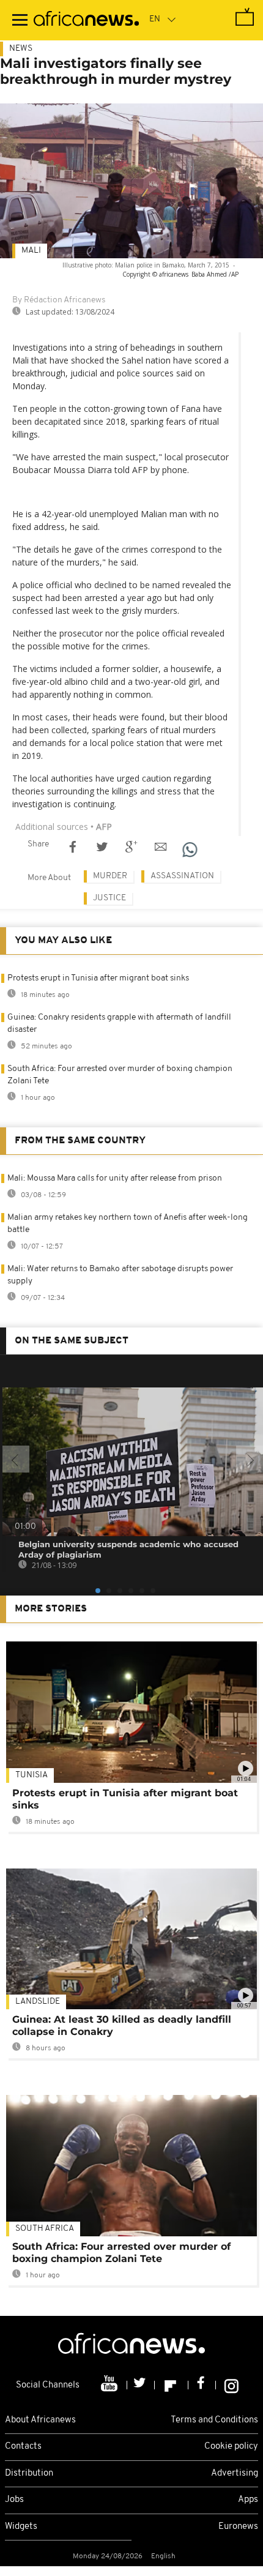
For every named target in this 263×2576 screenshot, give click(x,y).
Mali (31, 251)
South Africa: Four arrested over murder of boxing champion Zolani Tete (121, 2253)
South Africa (45, 2229)
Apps (248, 2500)
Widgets (21, 2527)
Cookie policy (231, 2447)
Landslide (38, 2002)
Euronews (238, 2527)
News (21, 49)
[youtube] (110, 2385)
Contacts (23, 2447)
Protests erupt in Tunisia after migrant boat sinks (98, 978)
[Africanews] (86, 20)
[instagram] (232, 2385)
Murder (110, 876)
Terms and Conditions (214, 2420)
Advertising (235, 2473)
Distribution (29, 2473)
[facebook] (202, 2385)
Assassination (182, 876)
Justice (109, 898)
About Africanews (40, 2420)
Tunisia (31, 1775)
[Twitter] (141, 2385)
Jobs (14, 2500)
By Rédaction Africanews (59, 300)
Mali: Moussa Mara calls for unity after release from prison (115, 1178)
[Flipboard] (172, 2385)
